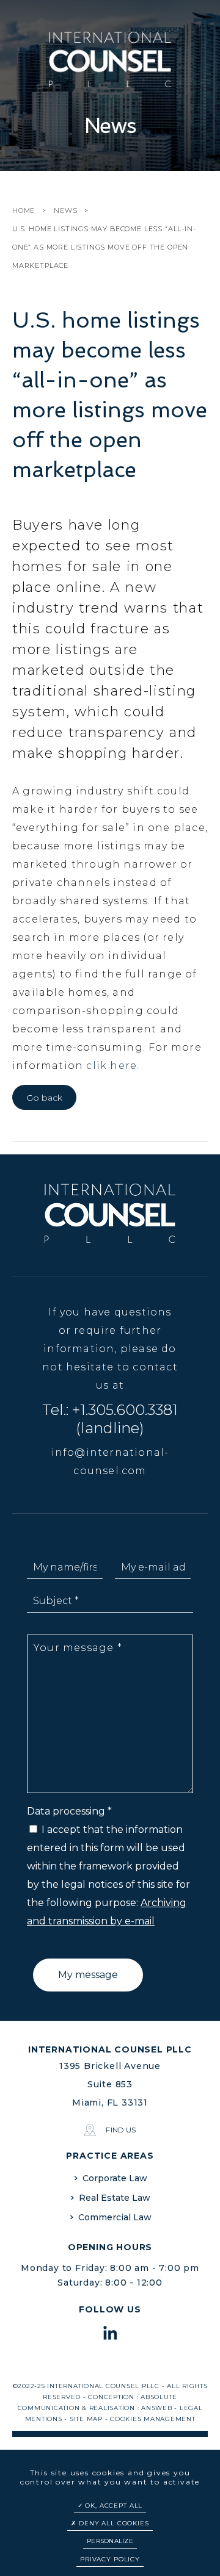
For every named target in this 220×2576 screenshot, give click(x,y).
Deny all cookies (112, 2523)
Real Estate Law (115, 2198)
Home (24, 210)
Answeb (157, 2408)
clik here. (113, 1066)
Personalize (110, 2541)
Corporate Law (115, 2178)
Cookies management (153, 2419)
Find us (121, 2130)
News (65, 210)
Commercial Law (115, 2217)
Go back (44, 1098)
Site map (86, 2419)
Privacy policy (110, 2559)
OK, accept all (113, 2506)
